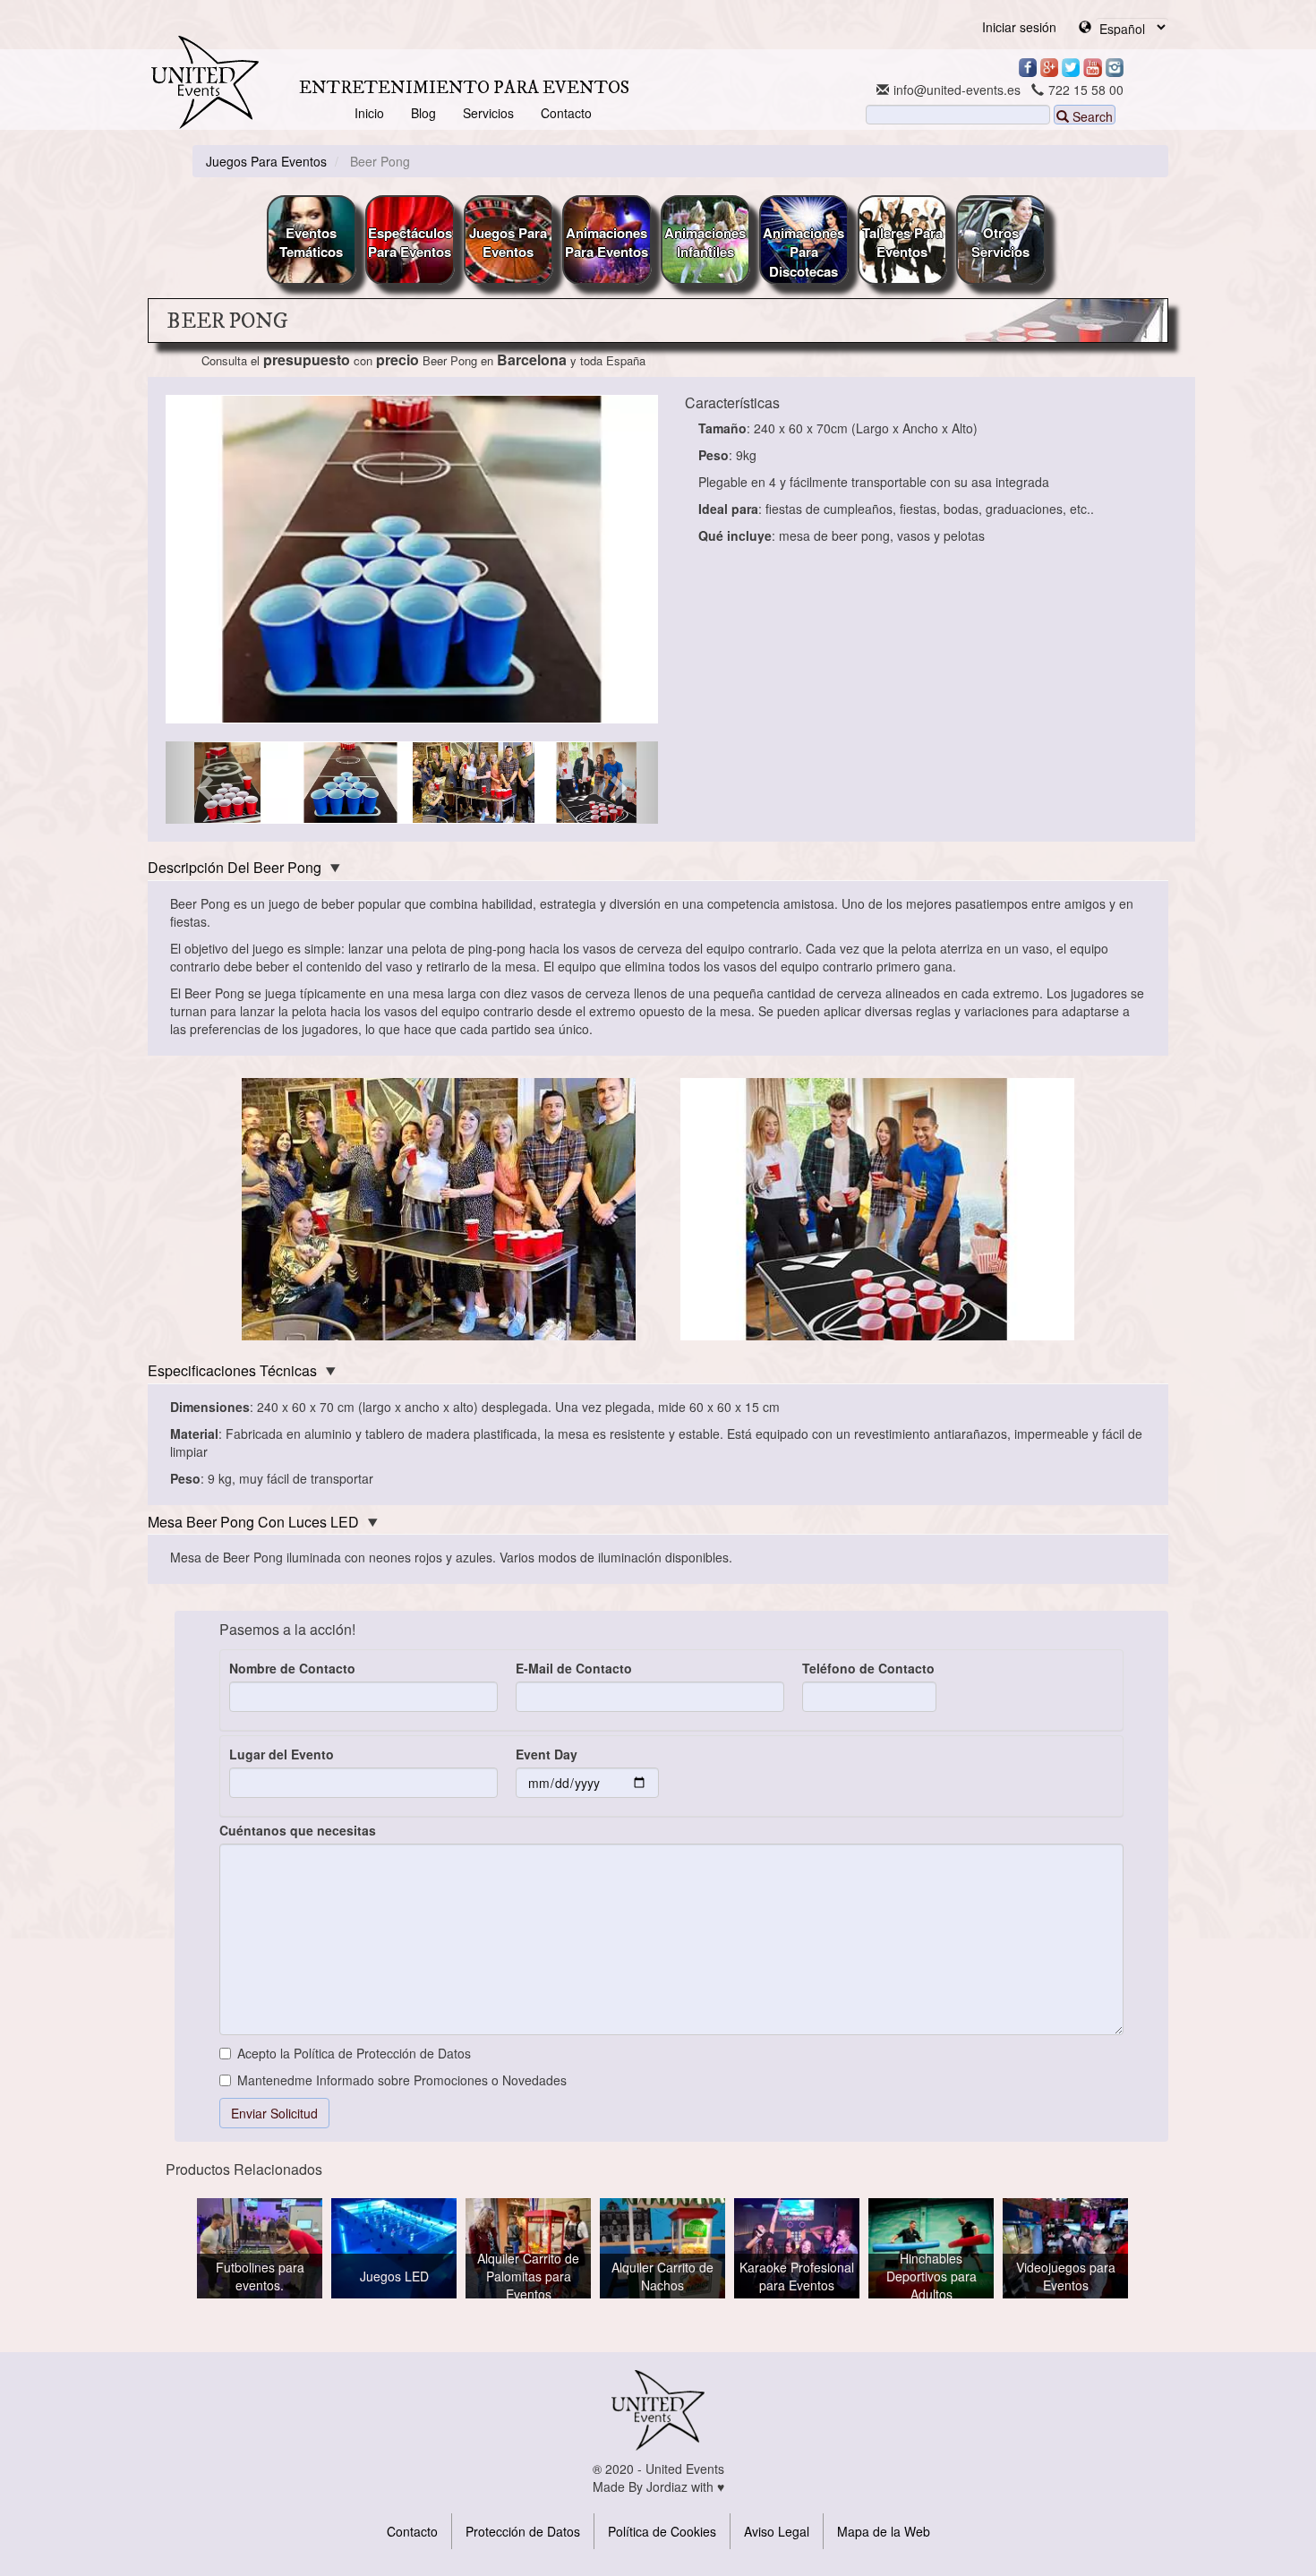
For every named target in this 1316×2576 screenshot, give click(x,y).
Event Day (547, 1754)
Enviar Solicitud (274, 2113)
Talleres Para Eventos (902, 242)
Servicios (488, 113)
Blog (423, 113)
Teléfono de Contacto (868, 1668)
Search (1091, 116)
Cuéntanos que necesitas (298, 1830)
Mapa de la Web (884, 2531)
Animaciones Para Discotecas (803, 252)
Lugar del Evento (282, 1754)
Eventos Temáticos (311, 242)
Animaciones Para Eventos (607, 242)
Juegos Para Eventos (508, 242)
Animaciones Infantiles (705, 242)
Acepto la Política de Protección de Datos (354, 2053)
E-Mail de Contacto (574, 1668)
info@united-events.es (957, 90)
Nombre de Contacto (292, 1668)
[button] (203, 783)
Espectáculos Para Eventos (410, 242)
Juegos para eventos (266, 161)
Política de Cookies (662, 2531)
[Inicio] (205, 82)
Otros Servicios (1000, 242)
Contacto (566, 113)
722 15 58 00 (1086, 90)
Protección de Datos (523, 2531)
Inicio (369, 113)
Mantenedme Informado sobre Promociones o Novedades (402, 2080)
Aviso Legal (777, 2531)
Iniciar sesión (1019, 27)
